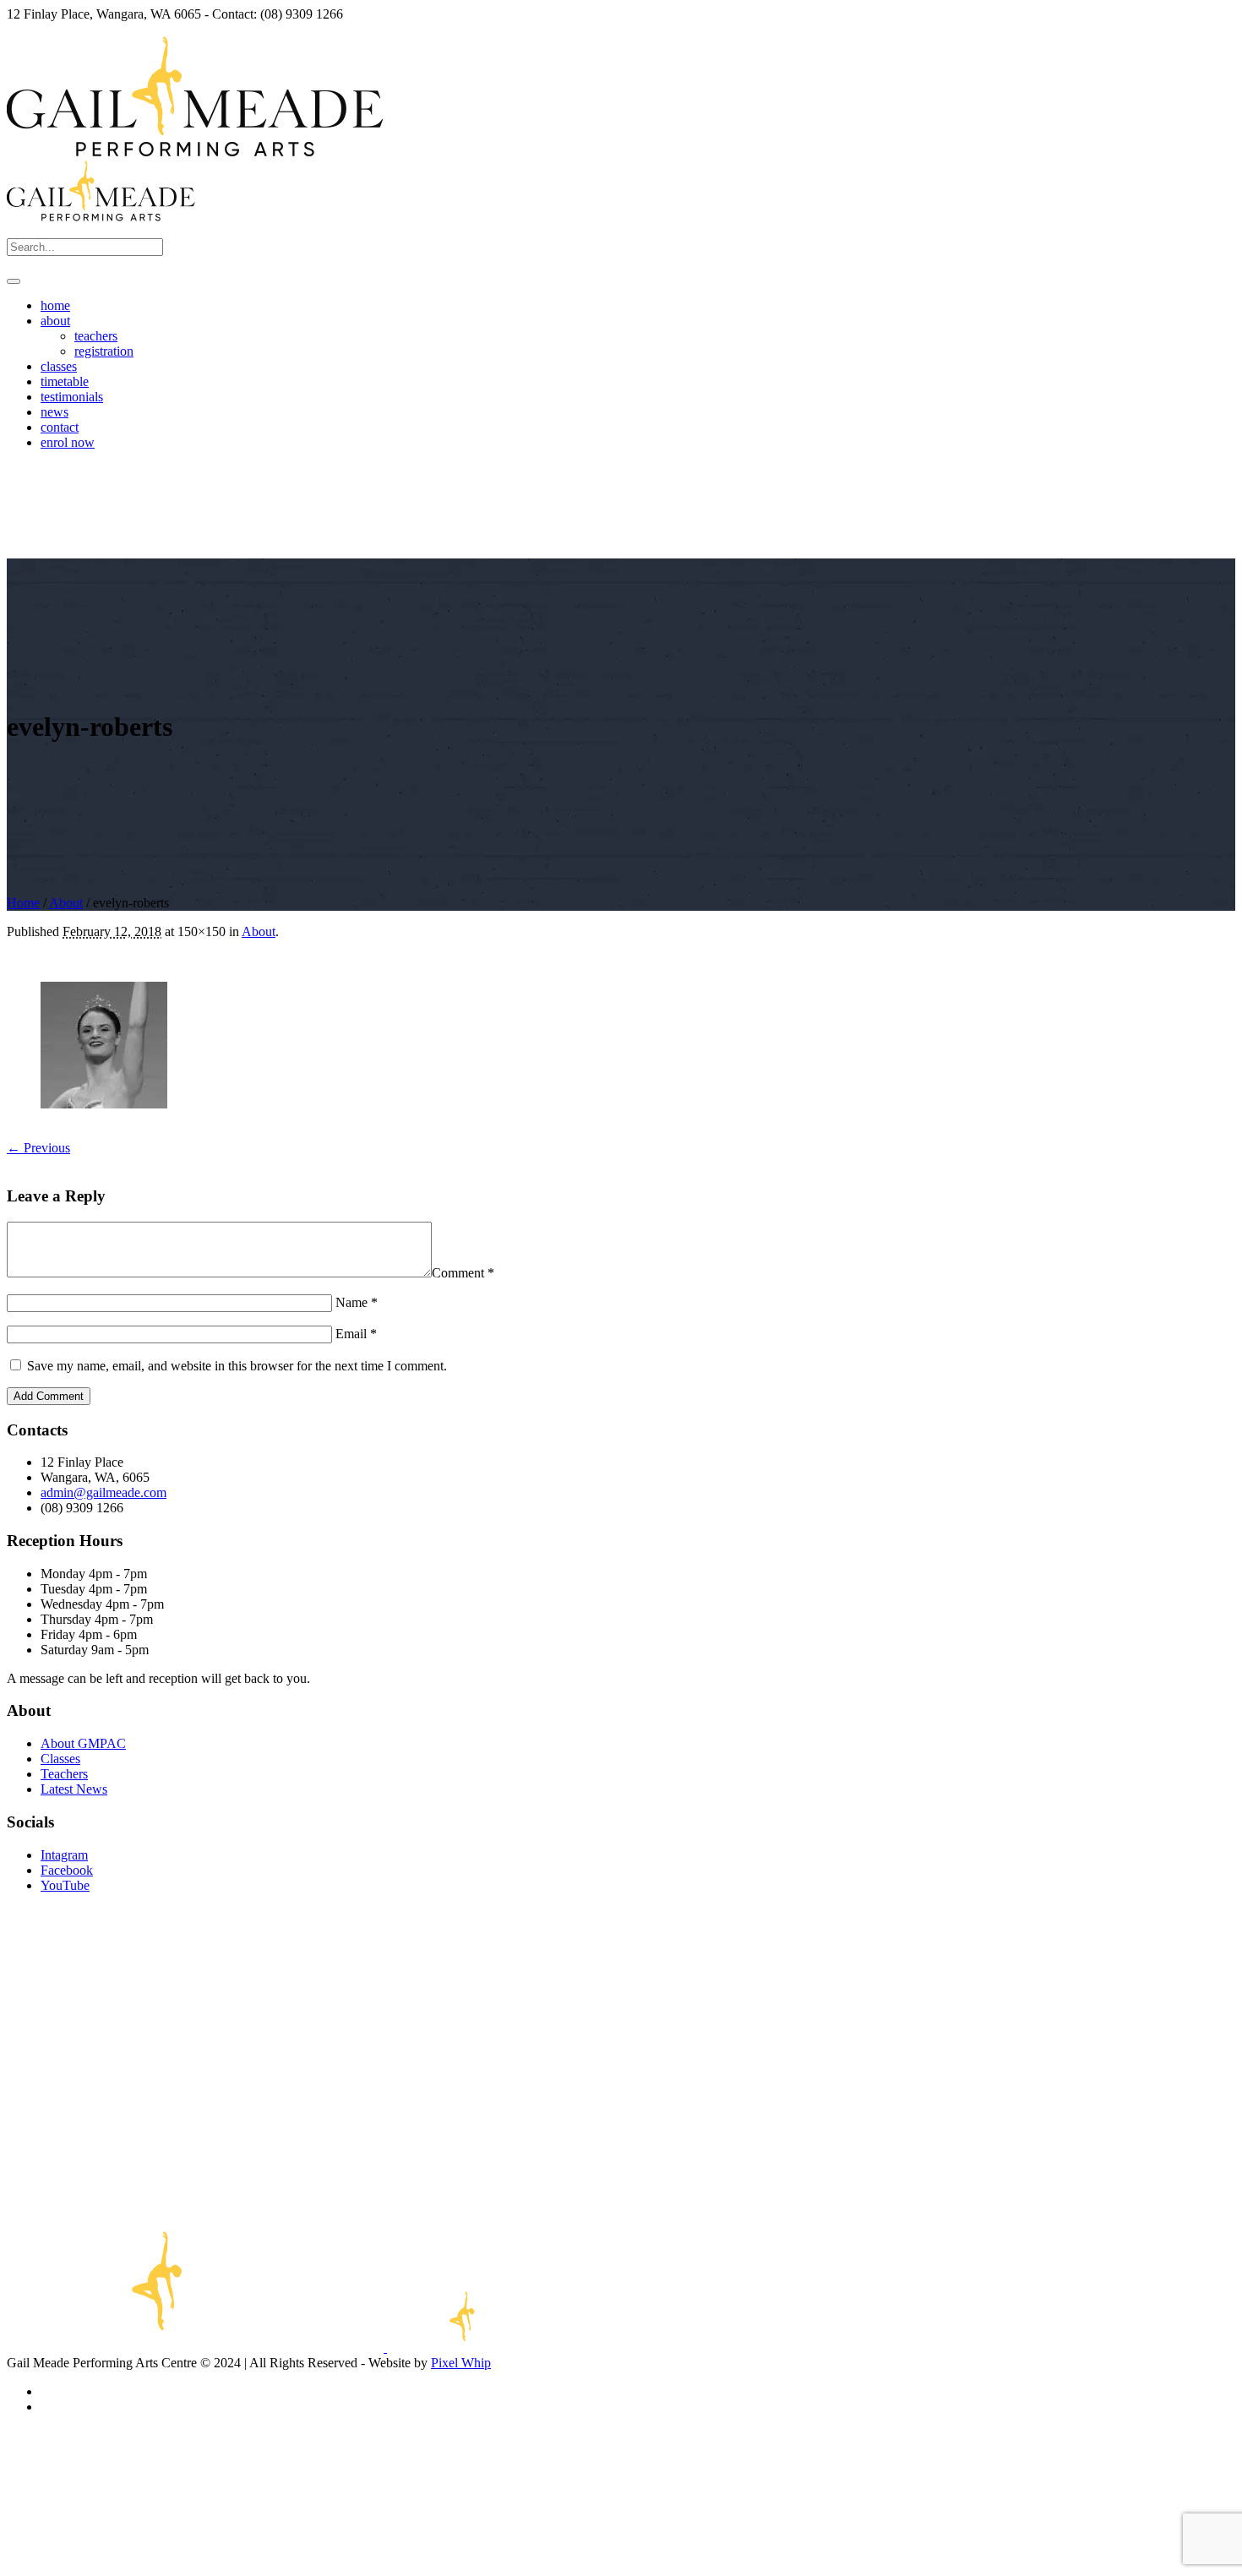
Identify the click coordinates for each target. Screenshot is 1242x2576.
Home (23, 903)
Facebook (67, 1870)
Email (356, 1334)
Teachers (64, 1774)
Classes (60, 1759)
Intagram (64, 1855)
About (66, 903)
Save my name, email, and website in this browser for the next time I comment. (237, 1366)
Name (357, 1302)
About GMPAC (83, 1743)
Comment (463, 1273)
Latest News (74, 1789)
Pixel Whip (461, 2363)
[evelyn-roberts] (104, 1104)
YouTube (65, 1885)
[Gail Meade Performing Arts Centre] (291, 2347)
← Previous (38, 1148)
